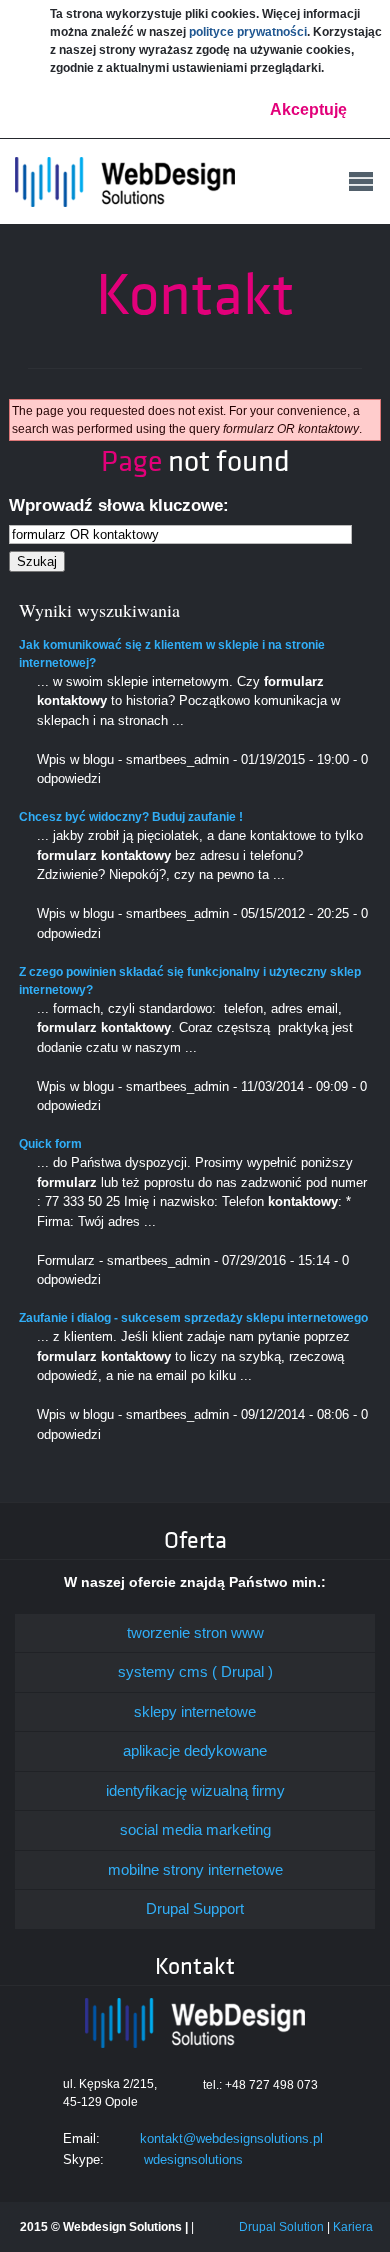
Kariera (353, 2227)
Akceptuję (308, 109)
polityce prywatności (248, 32)
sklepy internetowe (195, 1711)
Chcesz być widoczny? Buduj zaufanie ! (131, 817)
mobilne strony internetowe (195, 1869)
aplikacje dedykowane (195, 1750)
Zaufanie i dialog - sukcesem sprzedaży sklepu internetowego (193, 1318)
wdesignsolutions (193, 2159)
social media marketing (195, 1829)
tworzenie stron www (195, 1632)
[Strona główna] (125, 183)
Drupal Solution (281, 2227)
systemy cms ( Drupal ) (195, 1671)
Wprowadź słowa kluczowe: (119, 505)
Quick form (50, 1144)
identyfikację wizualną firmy (195, 1790)
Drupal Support (195, 1908)
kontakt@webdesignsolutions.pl (231, 2138)
